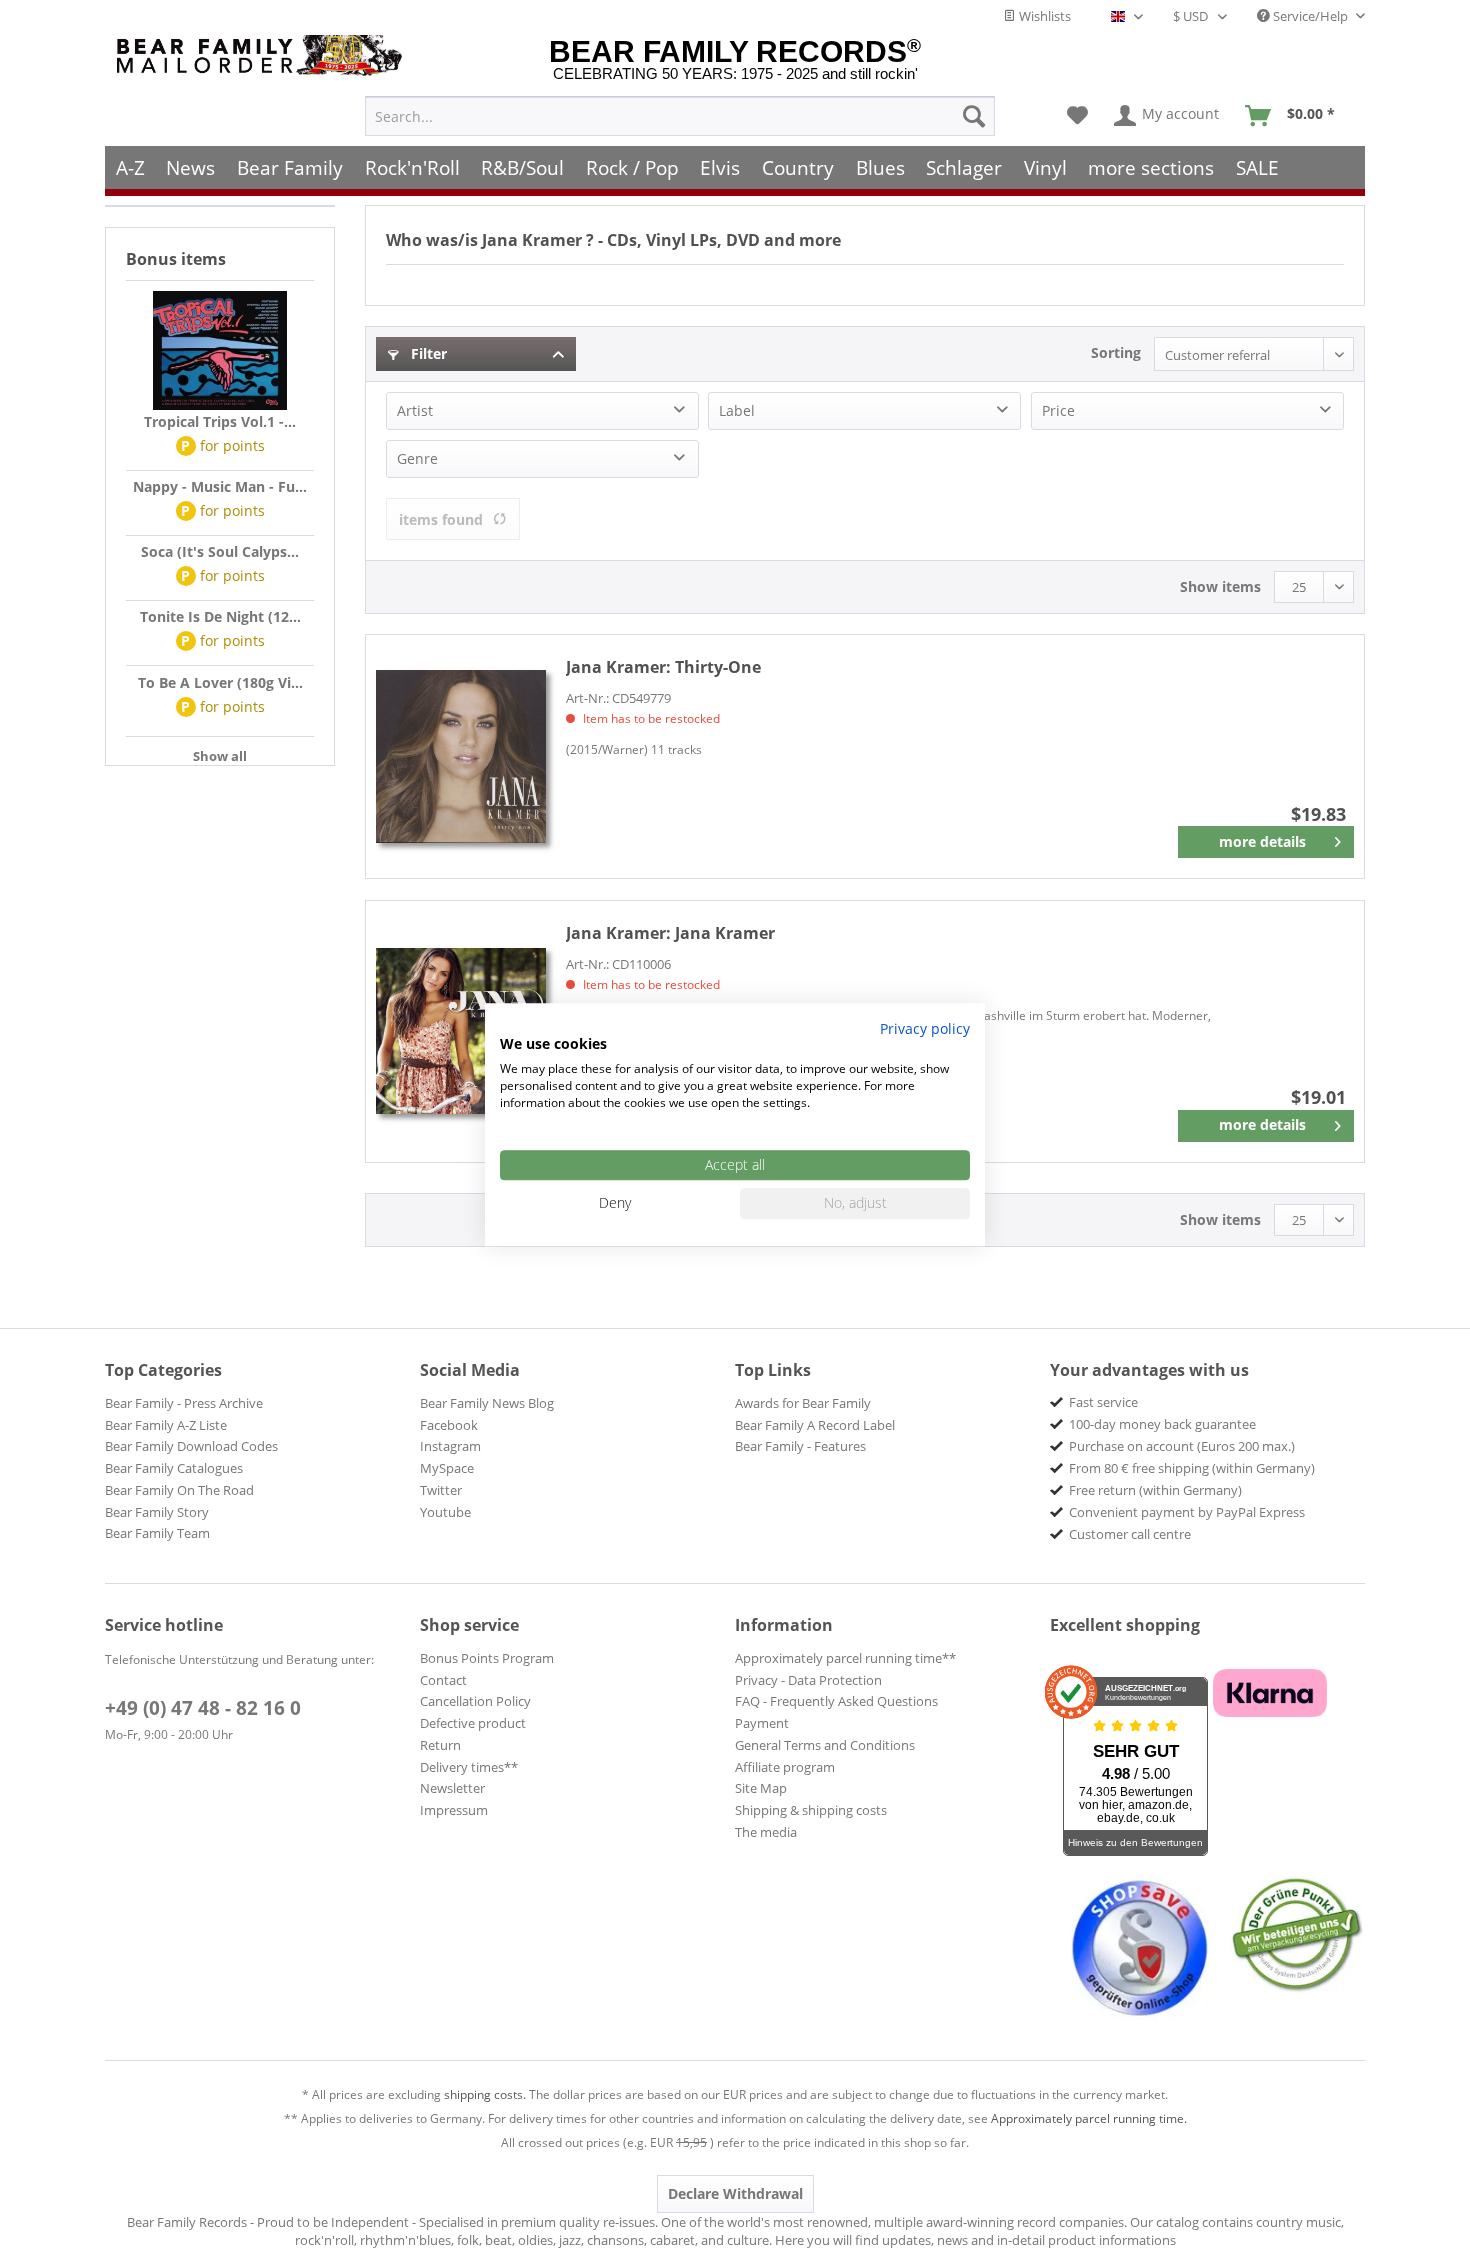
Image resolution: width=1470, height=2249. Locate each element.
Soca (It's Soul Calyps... (220, 551)
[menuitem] (680, 116)
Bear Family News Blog (487, 1403)
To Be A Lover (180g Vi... (220, 682)
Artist (415, 410)
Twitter (441, 1490)
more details (1262, 841)
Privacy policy (925, 1028)
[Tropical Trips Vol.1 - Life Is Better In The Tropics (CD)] (220, 351)
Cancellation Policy (475, 1701)
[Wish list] (1077, 116)
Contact (443, 1680)
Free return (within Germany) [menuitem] (1155, 1490)
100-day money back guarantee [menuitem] (1162, 1424)
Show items (1220, 586)
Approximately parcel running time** (845, 1658)
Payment (762, 1723)
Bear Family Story (157, 1512)
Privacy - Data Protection (808, 1680)
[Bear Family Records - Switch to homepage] (263, 55)
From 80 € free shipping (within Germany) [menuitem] (1192, 1468)
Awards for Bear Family (803, 1403)
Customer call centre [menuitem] (1130, 1534)
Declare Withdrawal (735, 2193)
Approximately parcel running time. (1089, 2118)
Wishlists (1043, 16)
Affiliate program (785, 1767)
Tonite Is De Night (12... (220, 616)
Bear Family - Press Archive (184, 1403)
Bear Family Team (157, 1533)
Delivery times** (469, 1767)
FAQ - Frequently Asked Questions (836, 1701)
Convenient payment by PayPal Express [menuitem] (1187, 1512)
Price (1058, 410)
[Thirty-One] (461, 756)
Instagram (450, 1446)
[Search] (974, 116)
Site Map (761, 1788)
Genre (417, 458)
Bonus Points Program (487, 1658)
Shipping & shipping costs (811, 1810)
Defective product (473, 1723)
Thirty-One (663, 667)
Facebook (449, 1425)
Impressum (454, 1810)
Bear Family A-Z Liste (166, 1425)
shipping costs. (485, 2094)
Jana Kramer (670, 933)
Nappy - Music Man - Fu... (220, 486)
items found (441, 519)
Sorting (1116, 352)
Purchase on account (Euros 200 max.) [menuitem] (1182, 1446)
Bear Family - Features (800, 1446)
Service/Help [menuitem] (1310, 16)
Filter (427, 353)
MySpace (447, 1468)
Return (440, 1745)
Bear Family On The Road (179, 1490)
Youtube (445, 1512)
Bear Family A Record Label (815, 1425)
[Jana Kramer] (461, 1031)
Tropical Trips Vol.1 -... (220, 421)
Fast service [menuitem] (1103, 1402)
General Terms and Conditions (825, 1745)
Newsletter (452, 1788)
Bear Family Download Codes (191, 1446)
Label (737, 410)
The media (766, 1832)
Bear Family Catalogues (174, 1468)
